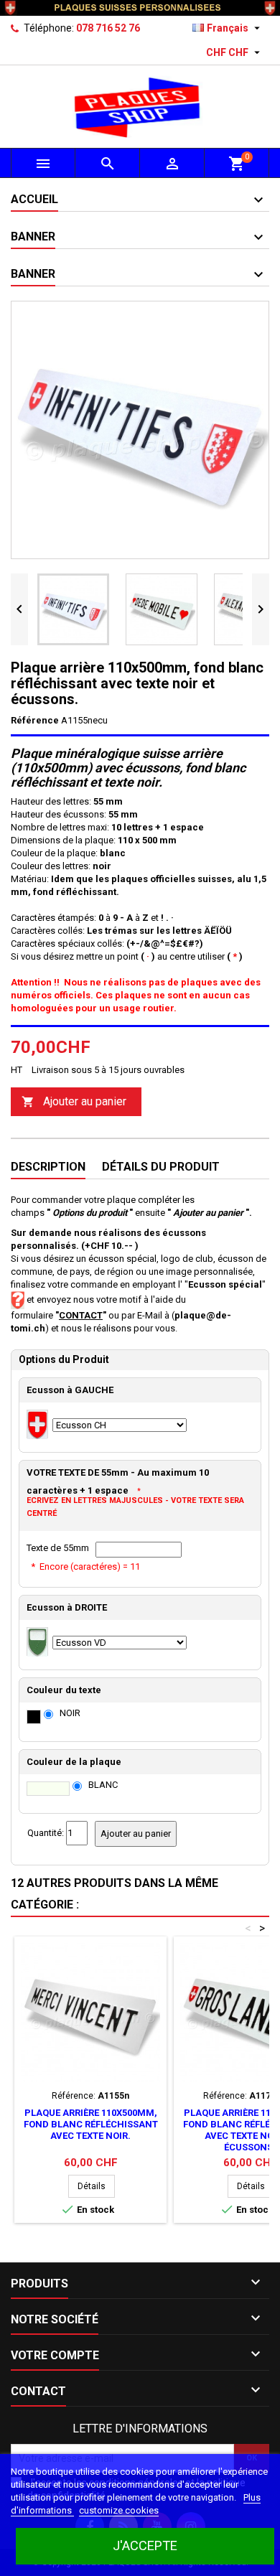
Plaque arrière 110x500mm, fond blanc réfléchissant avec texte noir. (91, 2124)
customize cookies (119, 2510)
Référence (35, 720)
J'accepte (145, 2545)
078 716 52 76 (108, 28)
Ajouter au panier (74, 1101)
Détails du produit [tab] (161, 1167)
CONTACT (81, 1315)
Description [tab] (48, 1167)
